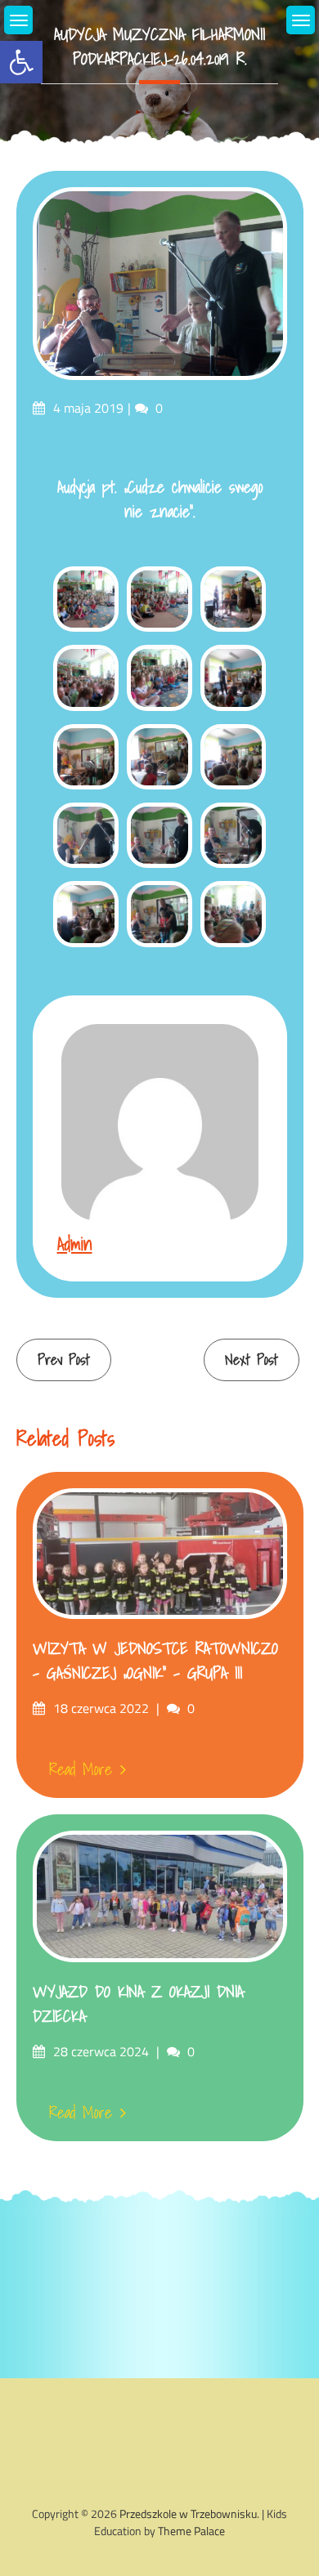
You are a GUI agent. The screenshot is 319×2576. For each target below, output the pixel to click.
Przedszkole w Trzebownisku (188, 2513)
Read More (81, 1769)
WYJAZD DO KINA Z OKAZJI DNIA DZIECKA (138, 2004)
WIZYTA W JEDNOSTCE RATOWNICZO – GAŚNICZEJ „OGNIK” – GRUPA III (155, 1661)
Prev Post (64, 1360)
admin (75, 1243)
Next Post (252, 1360)
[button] (21, 62)
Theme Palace (191, 2531)
